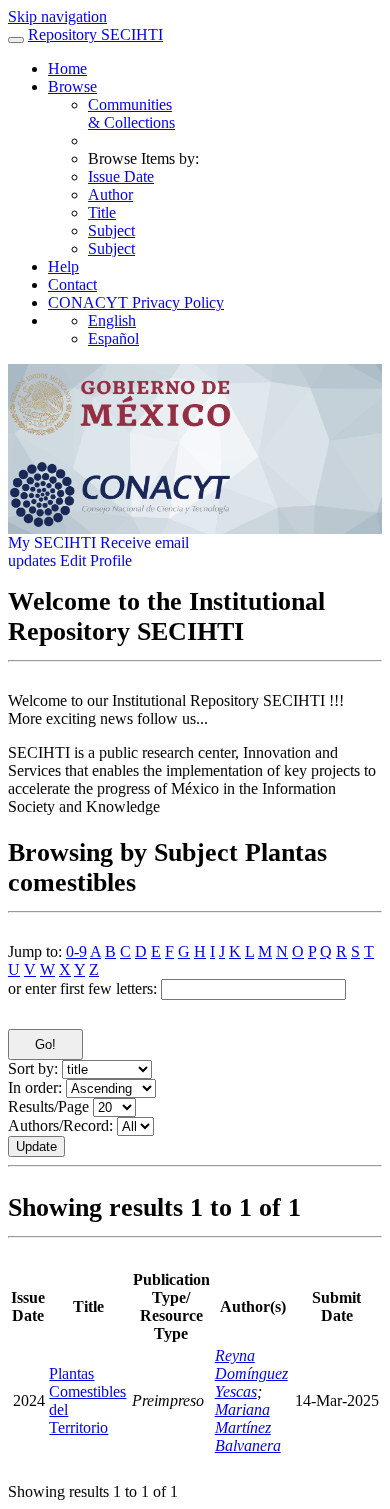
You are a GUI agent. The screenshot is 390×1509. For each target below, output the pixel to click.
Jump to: (35, 951)
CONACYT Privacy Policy (136, 302)
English (112, 320)
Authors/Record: (60, 1125)
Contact (72, 284)
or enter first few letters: (82, 988)
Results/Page (48, 1106)
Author (110, 194)
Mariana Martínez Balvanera (248, 1427)
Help (63, 266)
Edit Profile (96, 560)
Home (67, 68)
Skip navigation (57, 16)
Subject (111, 230)
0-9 (76, 951)
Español (113, 338)
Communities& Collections (131, 113)
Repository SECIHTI (95, 34)
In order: (35, 1087)
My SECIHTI (52, 542)
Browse (72, 86)
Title (102, 212)
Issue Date (121, 176)
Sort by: (33, 1068)
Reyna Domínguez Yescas (251, 1373)
